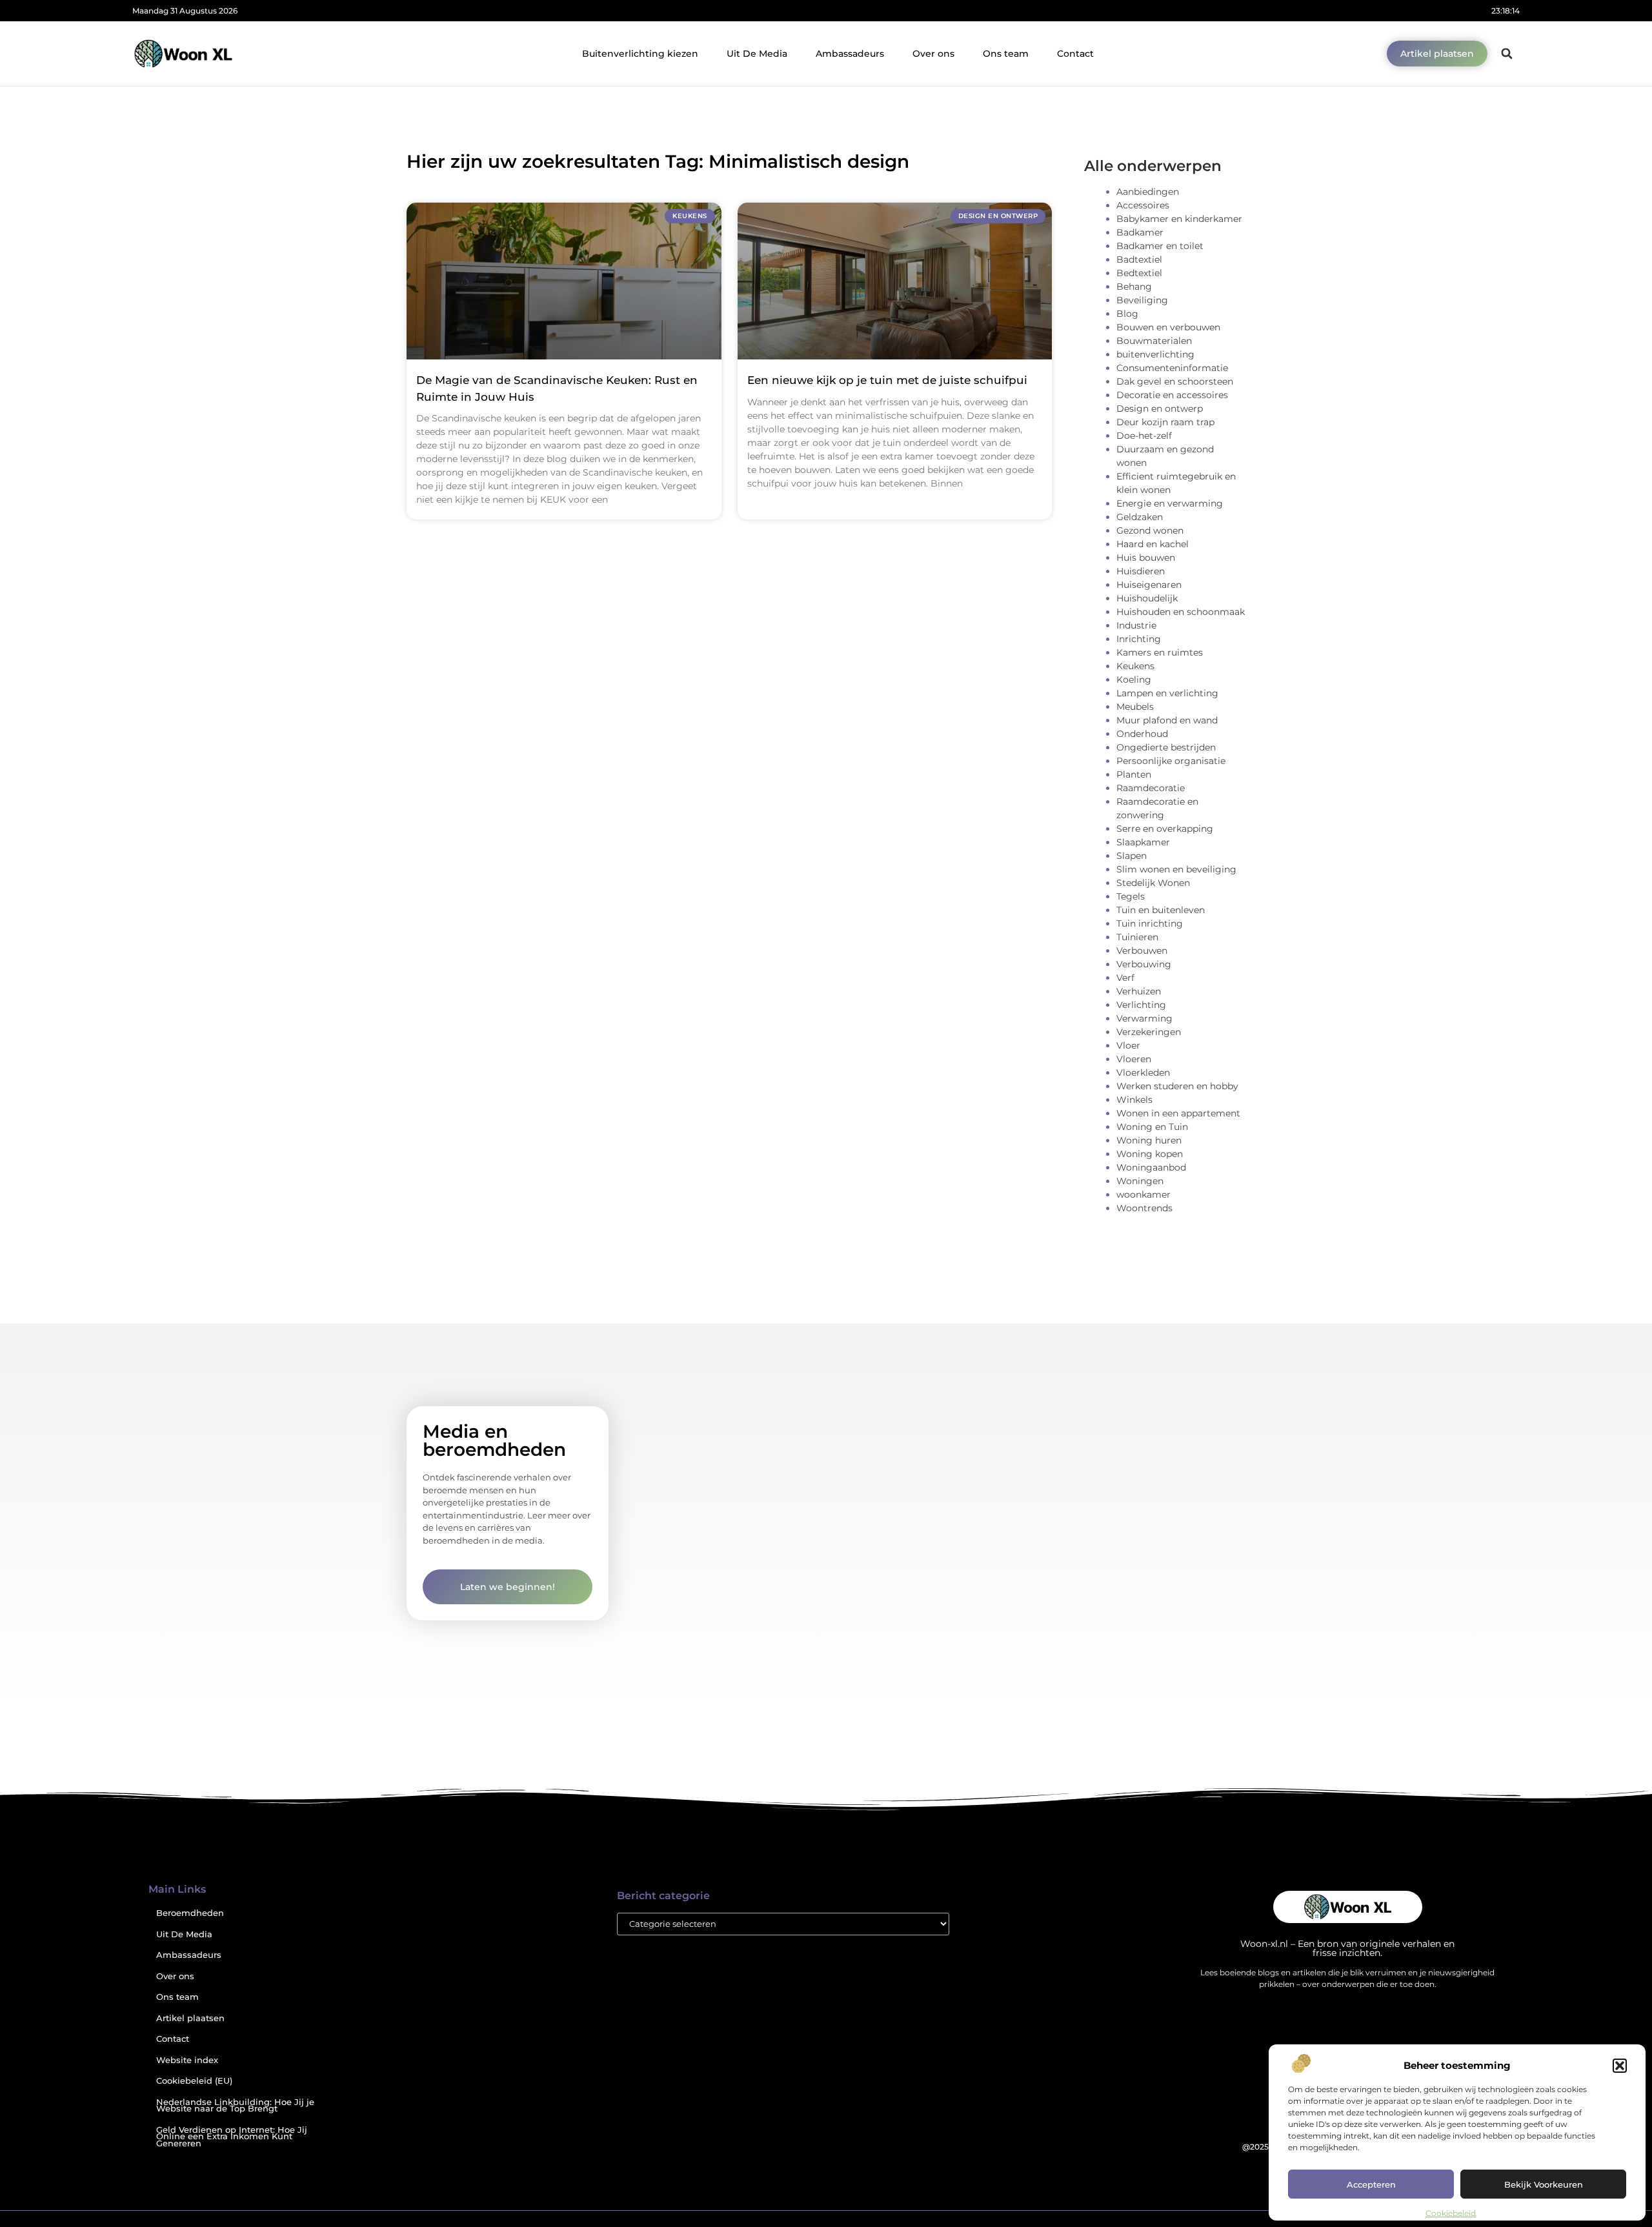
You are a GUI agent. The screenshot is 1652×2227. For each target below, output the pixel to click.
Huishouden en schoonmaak (1181, 612)
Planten (1134, 774)
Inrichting (1139, 639)
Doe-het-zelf (1144, 436)
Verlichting (1141, 1005)
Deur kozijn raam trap (1165, 422)
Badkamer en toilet (1160, 246)
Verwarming (1144, 1018)
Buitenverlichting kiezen (640, 54)
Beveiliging (1142, 300)
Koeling (1134, 680)
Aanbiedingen (1148, 192)
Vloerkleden (1143, 1073)
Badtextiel (1139, 259)
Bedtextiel (1139, 273)
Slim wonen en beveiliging (1176, 869)
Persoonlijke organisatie (1171, 761)
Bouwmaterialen (1154, 341)
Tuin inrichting (1150, 923)
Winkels (1134, 1100)
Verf (1125, 978)
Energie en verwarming (1170, 503)
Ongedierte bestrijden (1166, 747)
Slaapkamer (1143, 842)
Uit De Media (757, 54)
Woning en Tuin (1152, 1127)
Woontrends (1144, 1208)
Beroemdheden (190, 1913)
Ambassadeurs (850, 54)
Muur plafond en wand (1167, 720)
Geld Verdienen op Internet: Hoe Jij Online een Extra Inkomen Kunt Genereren (232, 2137)
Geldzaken (1140, 517)
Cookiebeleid (1451, 2213)
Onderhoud (1142, 734)
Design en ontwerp (1160, 408)
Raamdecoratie (1151, 788)
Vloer (1128, 1045)
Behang (1134, 287)
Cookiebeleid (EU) (194, 2081)
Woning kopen (1150, 1154)
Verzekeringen (1149, 1032)
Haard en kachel (1153, 544)
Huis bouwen (1146, 558)
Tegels (1131, 896)
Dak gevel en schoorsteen (1175, 381)
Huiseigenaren (1149, 585)
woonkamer (1143, 1194)
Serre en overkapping (1165, 829)
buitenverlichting (1155, 354)
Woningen (1140, 1181)
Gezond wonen (1150, 530)
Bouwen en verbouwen (1168, 327)
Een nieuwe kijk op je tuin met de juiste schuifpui (887, 380)
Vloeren (1134, 1059)
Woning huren (1149, 1140)
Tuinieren (1137, 937)
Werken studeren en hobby (1177, 1086)
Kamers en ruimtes (1160, 652)
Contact (1075, 54)
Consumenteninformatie (1172, 368)
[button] (1620, 2066)
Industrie (1136, 625)
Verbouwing (1144, 964)
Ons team (1006, 54)
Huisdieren (1141, 571)
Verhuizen (1139, 991)
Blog (1127, 314)
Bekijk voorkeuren (1544, 2184)
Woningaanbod (1151, 1167)
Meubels (1135, 707)
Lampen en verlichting (1167, 693)
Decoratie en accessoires (1172, 395)
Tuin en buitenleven (1161, 910)
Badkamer (1140, 232)
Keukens (1135, 666)
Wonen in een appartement (1178, 1113)
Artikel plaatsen (190, 2018)
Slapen (1132, 856)
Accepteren (1371, 2184)
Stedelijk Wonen (1153, 883)
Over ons (933, 54)
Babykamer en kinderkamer (1179, 219)
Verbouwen (1142, 951)
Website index (187, 2060)
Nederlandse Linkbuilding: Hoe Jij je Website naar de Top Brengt (235, 2106)
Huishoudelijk (1147, 598)
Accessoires (1143, 205)
